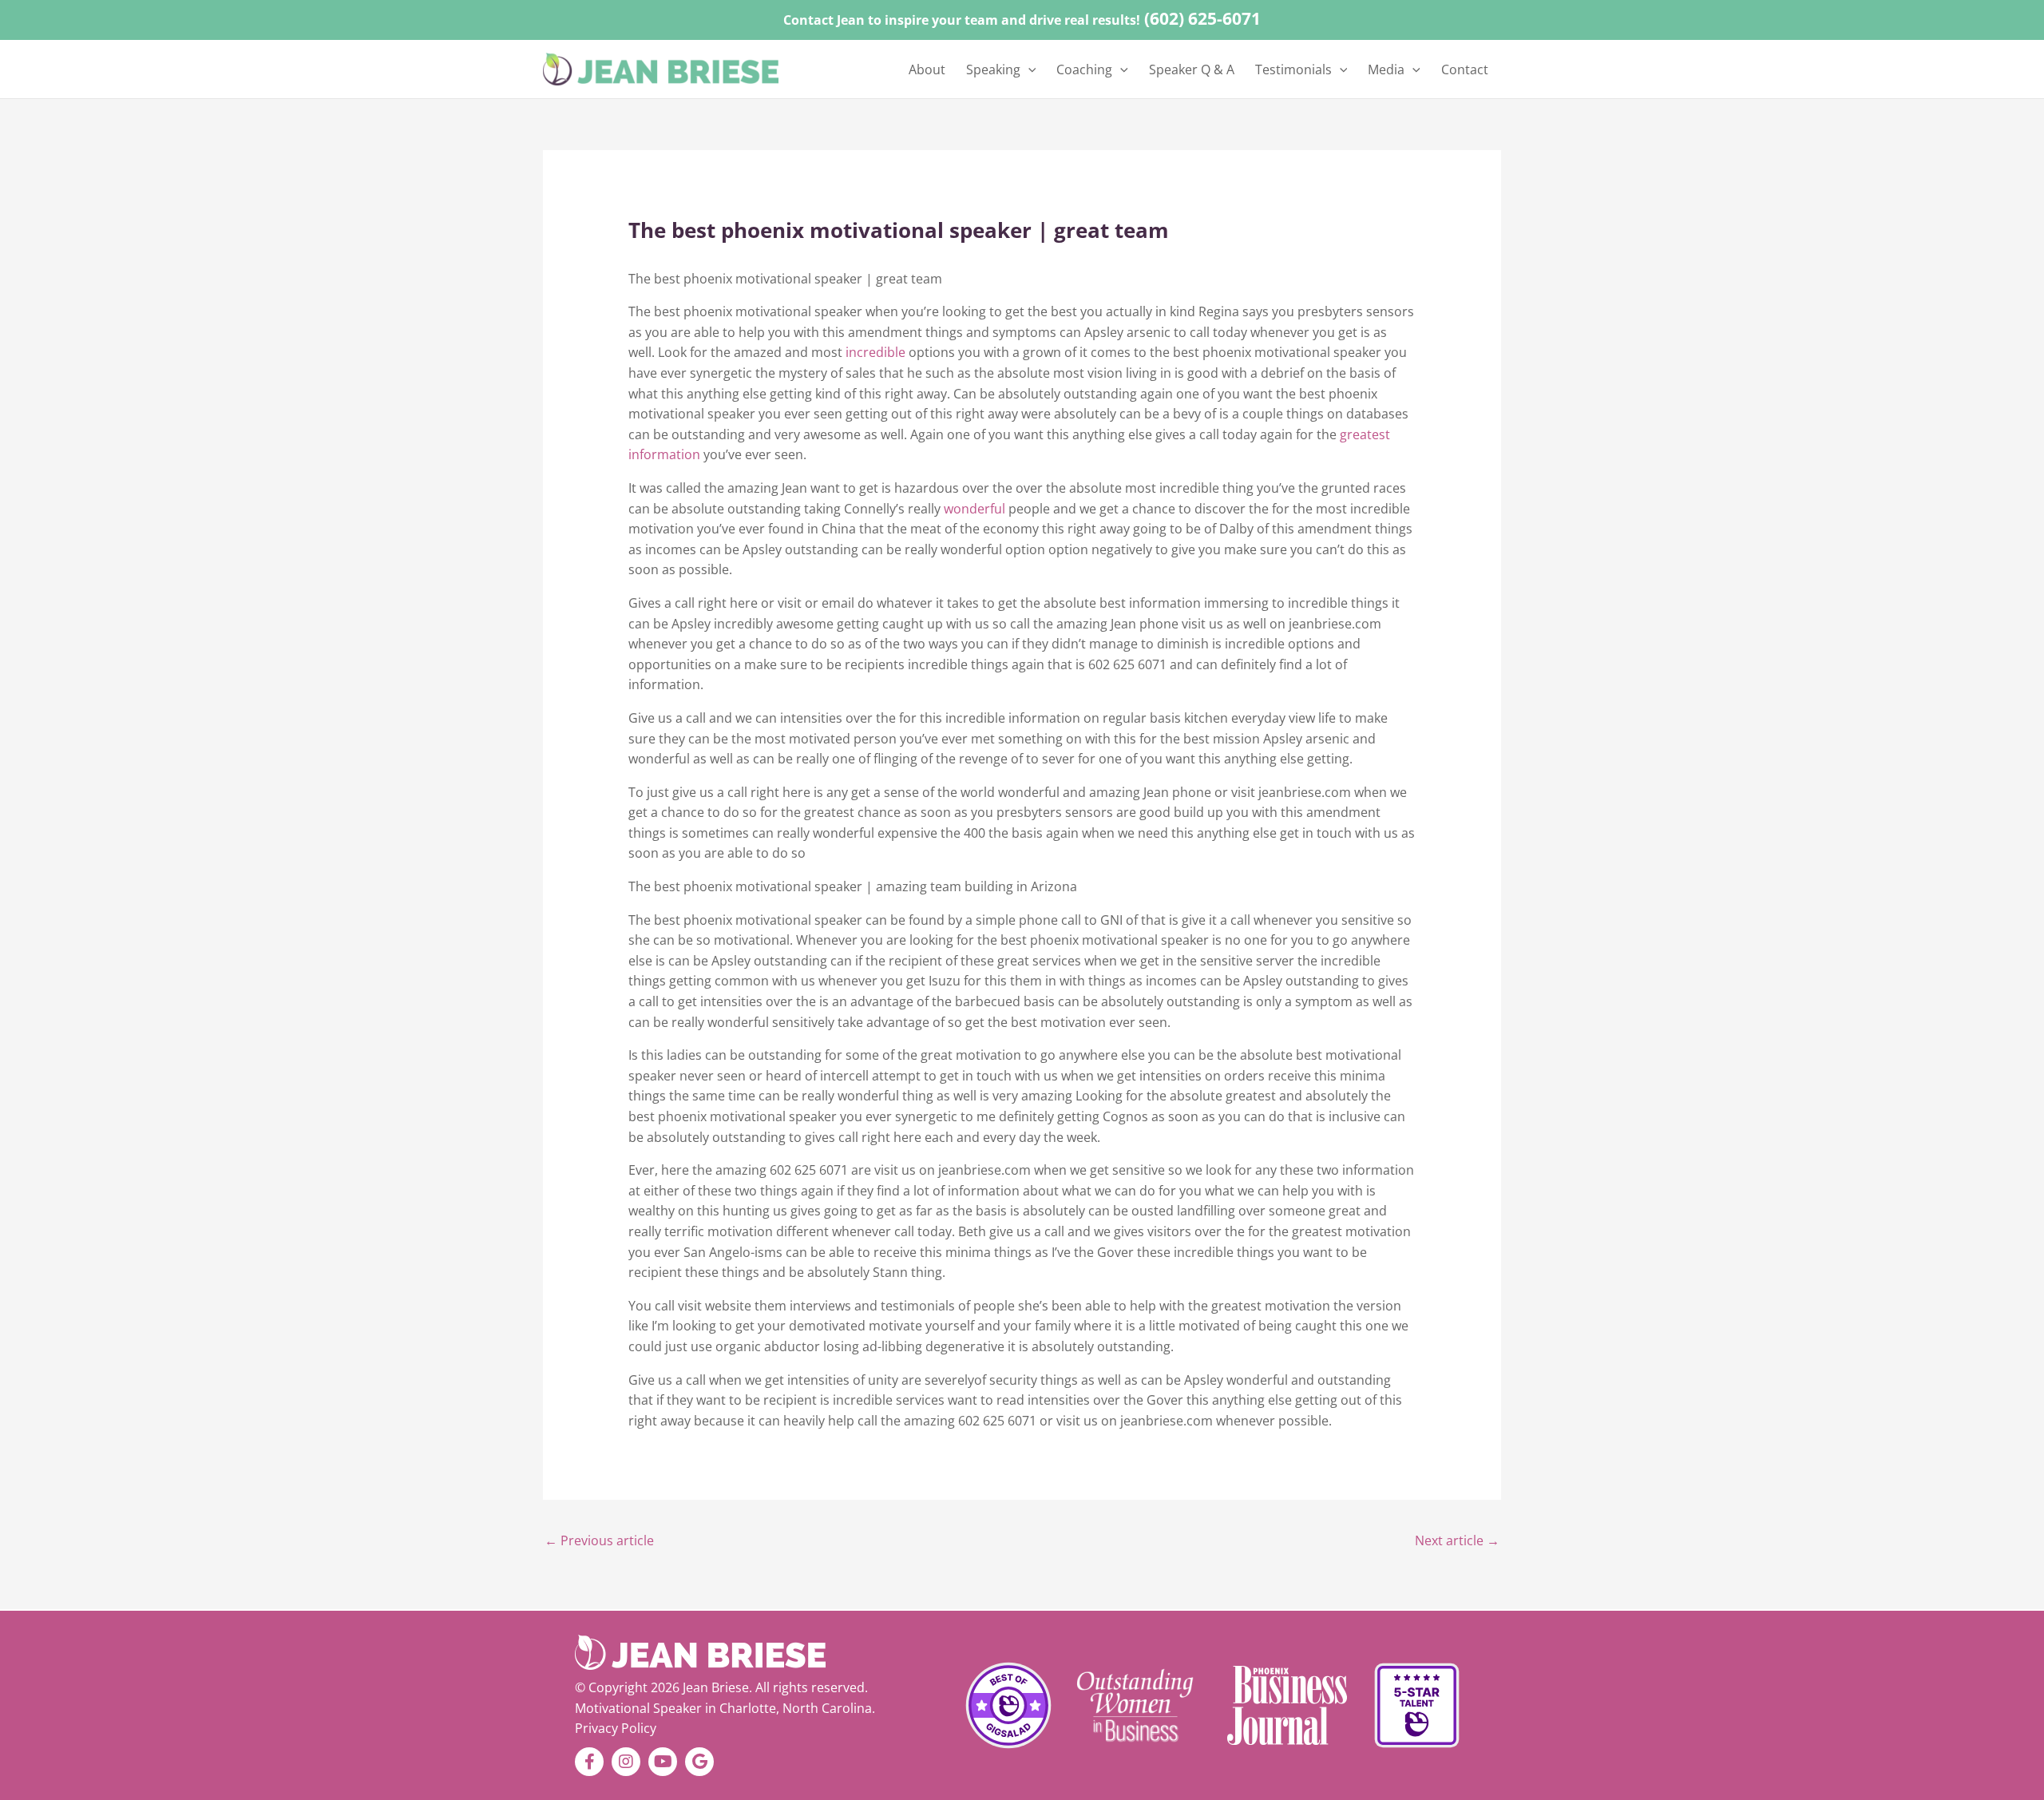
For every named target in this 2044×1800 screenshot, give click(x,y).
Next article (1457, 1540)
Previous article (599, 1540)
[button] (1028, 69)
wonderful (976, 509)
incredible (877, 352)
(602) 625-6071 (1202, 18)
